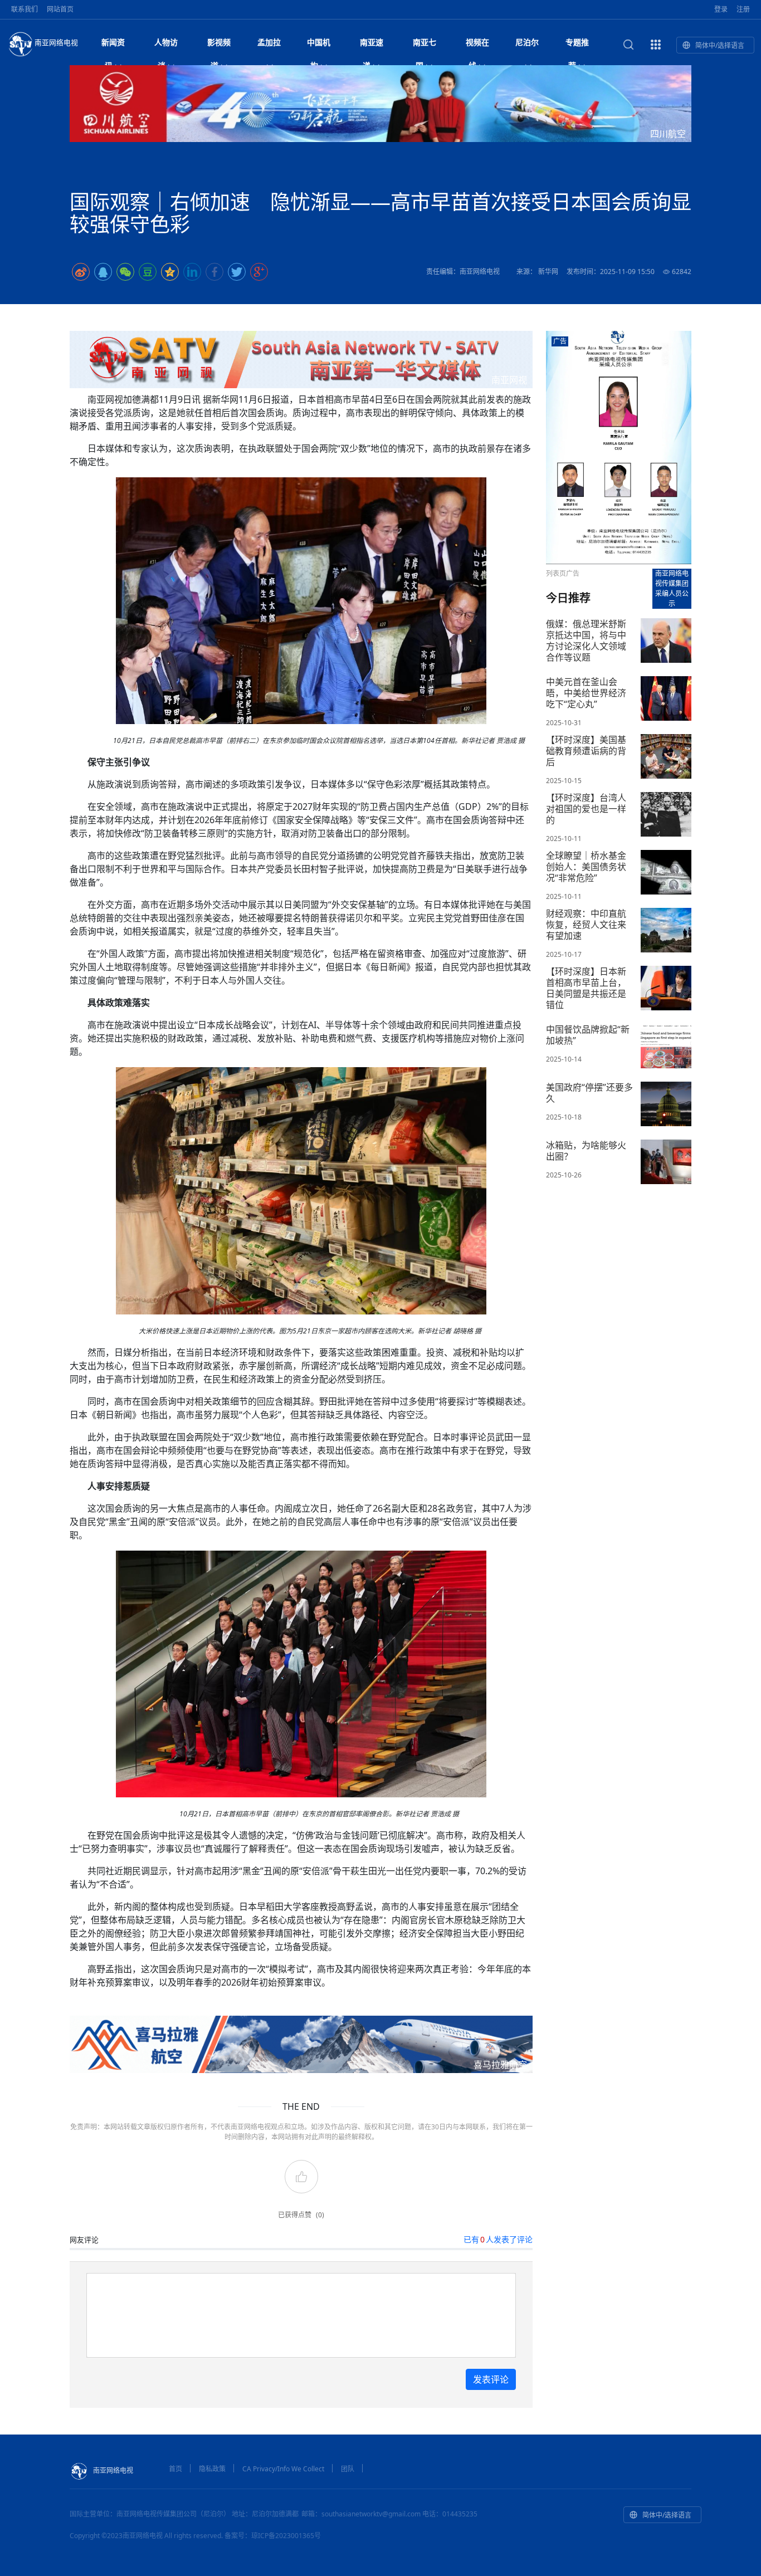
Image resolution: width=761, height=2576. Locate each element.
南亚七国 (425, 45)
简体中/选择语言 (720, 45)
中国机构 (319, 45)
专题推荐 (577, 45)
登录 (721, 9)
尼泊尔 (527, 42)
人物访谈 (166, 45)
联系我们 (25, 9)
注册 (743, 9)
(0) (320, 2215)
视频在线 (477, 45)
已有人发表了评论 (498, 2239)
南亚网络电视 (56, 42)
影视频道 (219, 45)
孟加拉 (269, 42)
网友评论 (84, 2240)
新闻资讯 (113, 45)
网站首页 (60, 9)
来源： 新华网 (537, 272)
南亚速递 (372, 45)
